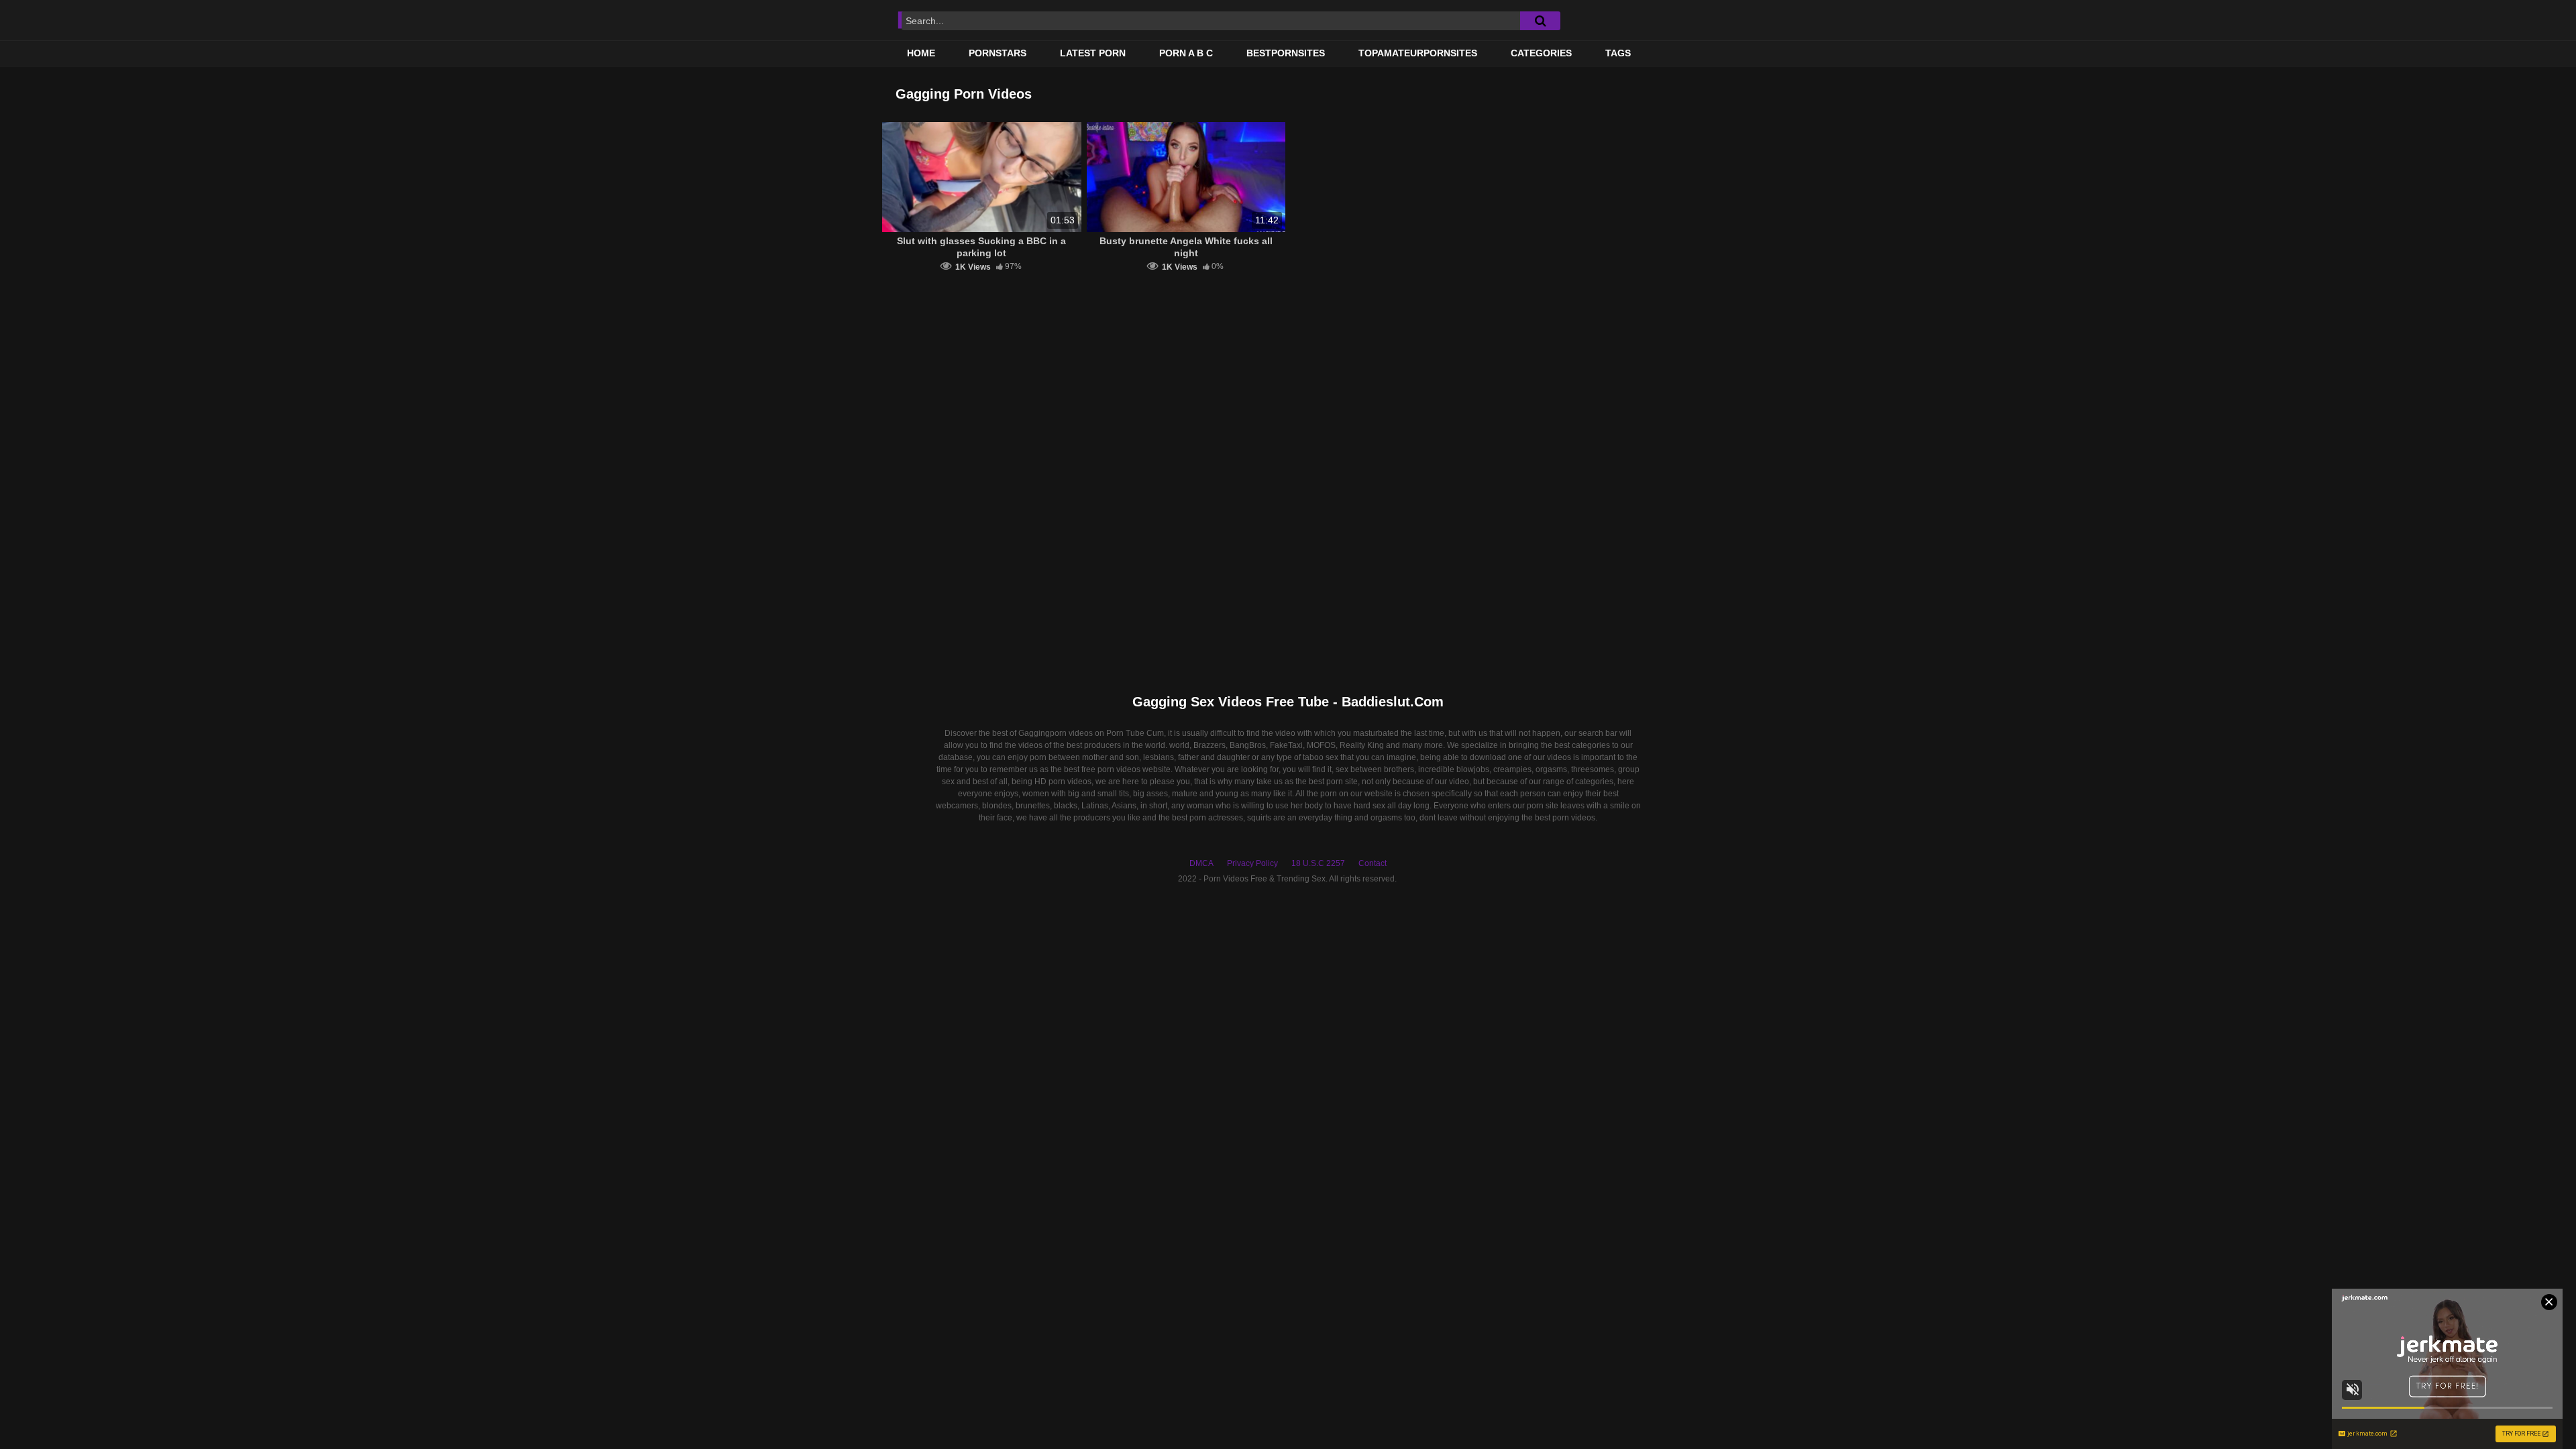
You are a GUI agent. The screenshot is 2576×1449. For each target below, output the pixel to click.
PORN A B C (1186, 53)
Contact (1373, 863)
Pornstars (998, 53)
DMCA (1201, 863)
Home (921, 53)
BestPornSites (1286, 53)
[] (1540, 21)
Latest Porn (1093, 53)
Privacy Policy (1252, 863)
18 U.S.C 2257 (1318, 863)
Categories (1541, 53)
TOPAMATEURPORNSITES (1418, 53)
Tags (1618, 53)
